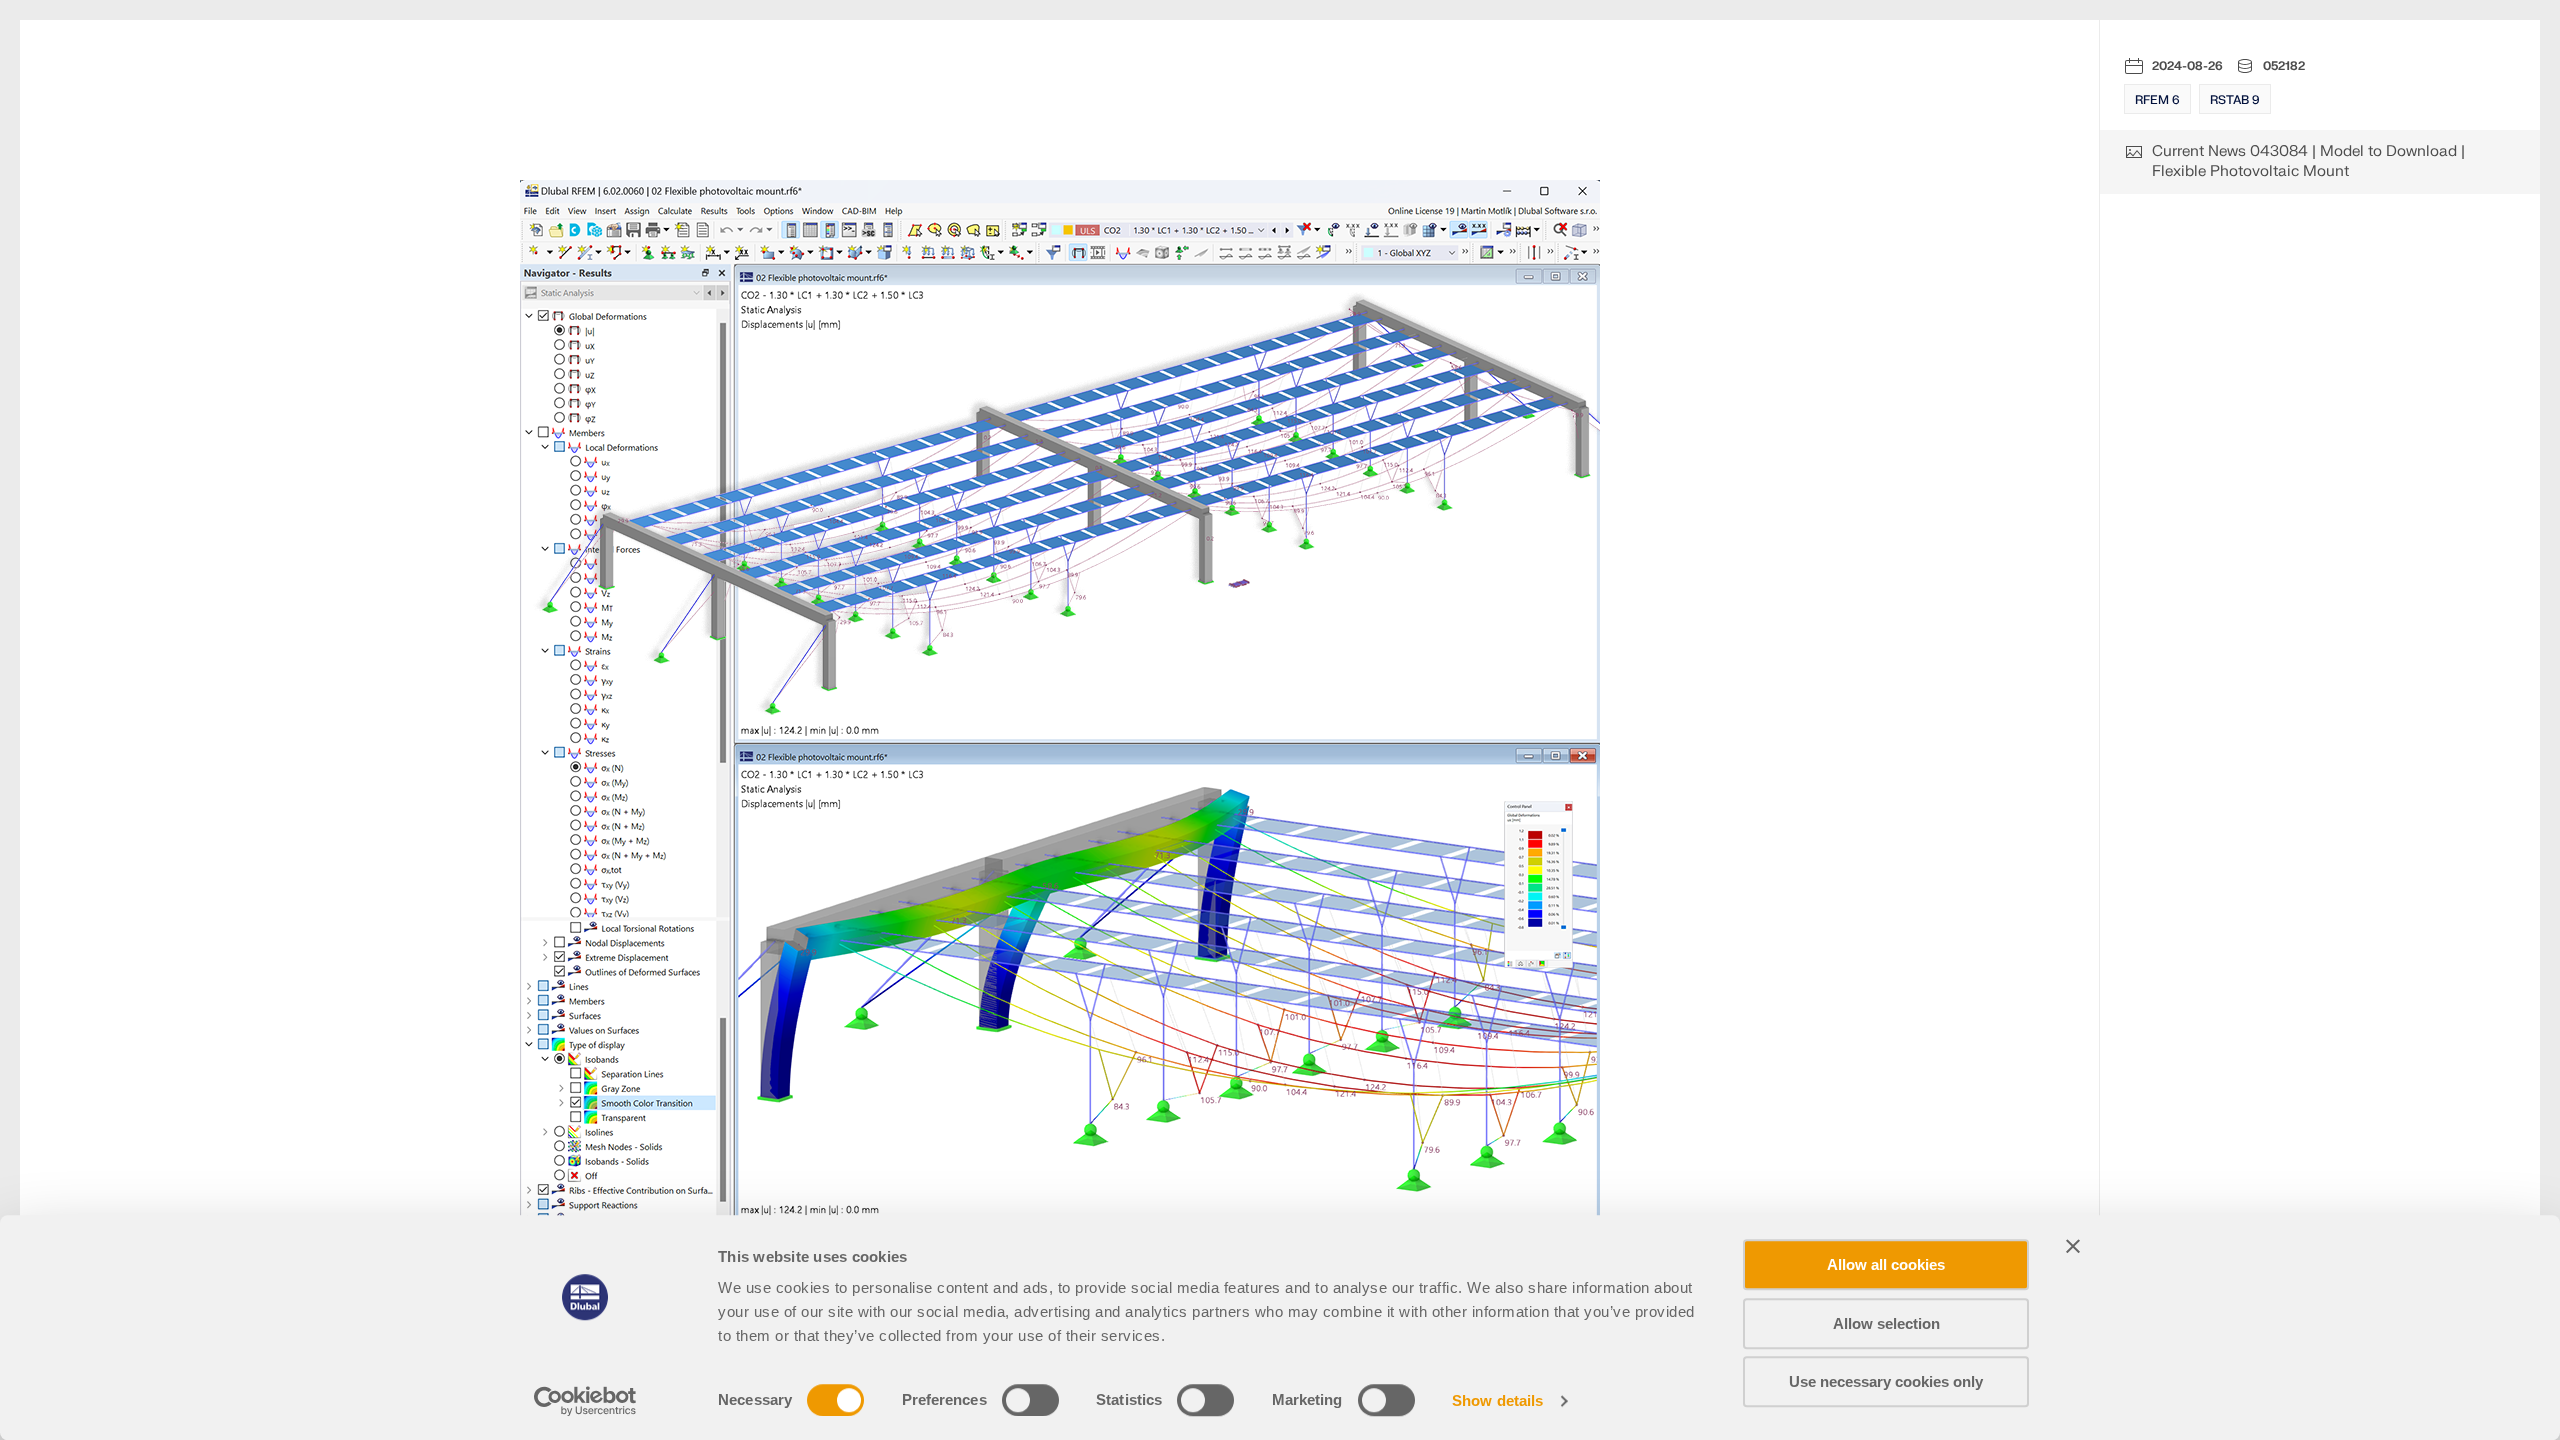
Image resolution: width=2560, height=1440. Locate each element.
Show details (1497, 1400)
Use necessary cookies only (1886, 1381)
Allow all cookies (1886, 1264)
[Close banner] (2073, 1246)
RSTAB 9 (2235, 100)
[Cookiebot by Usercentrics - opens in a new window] (585, 1401)
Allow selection (1886, 1323)
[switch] (1030, 1400)
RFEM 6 (2157, 100)
